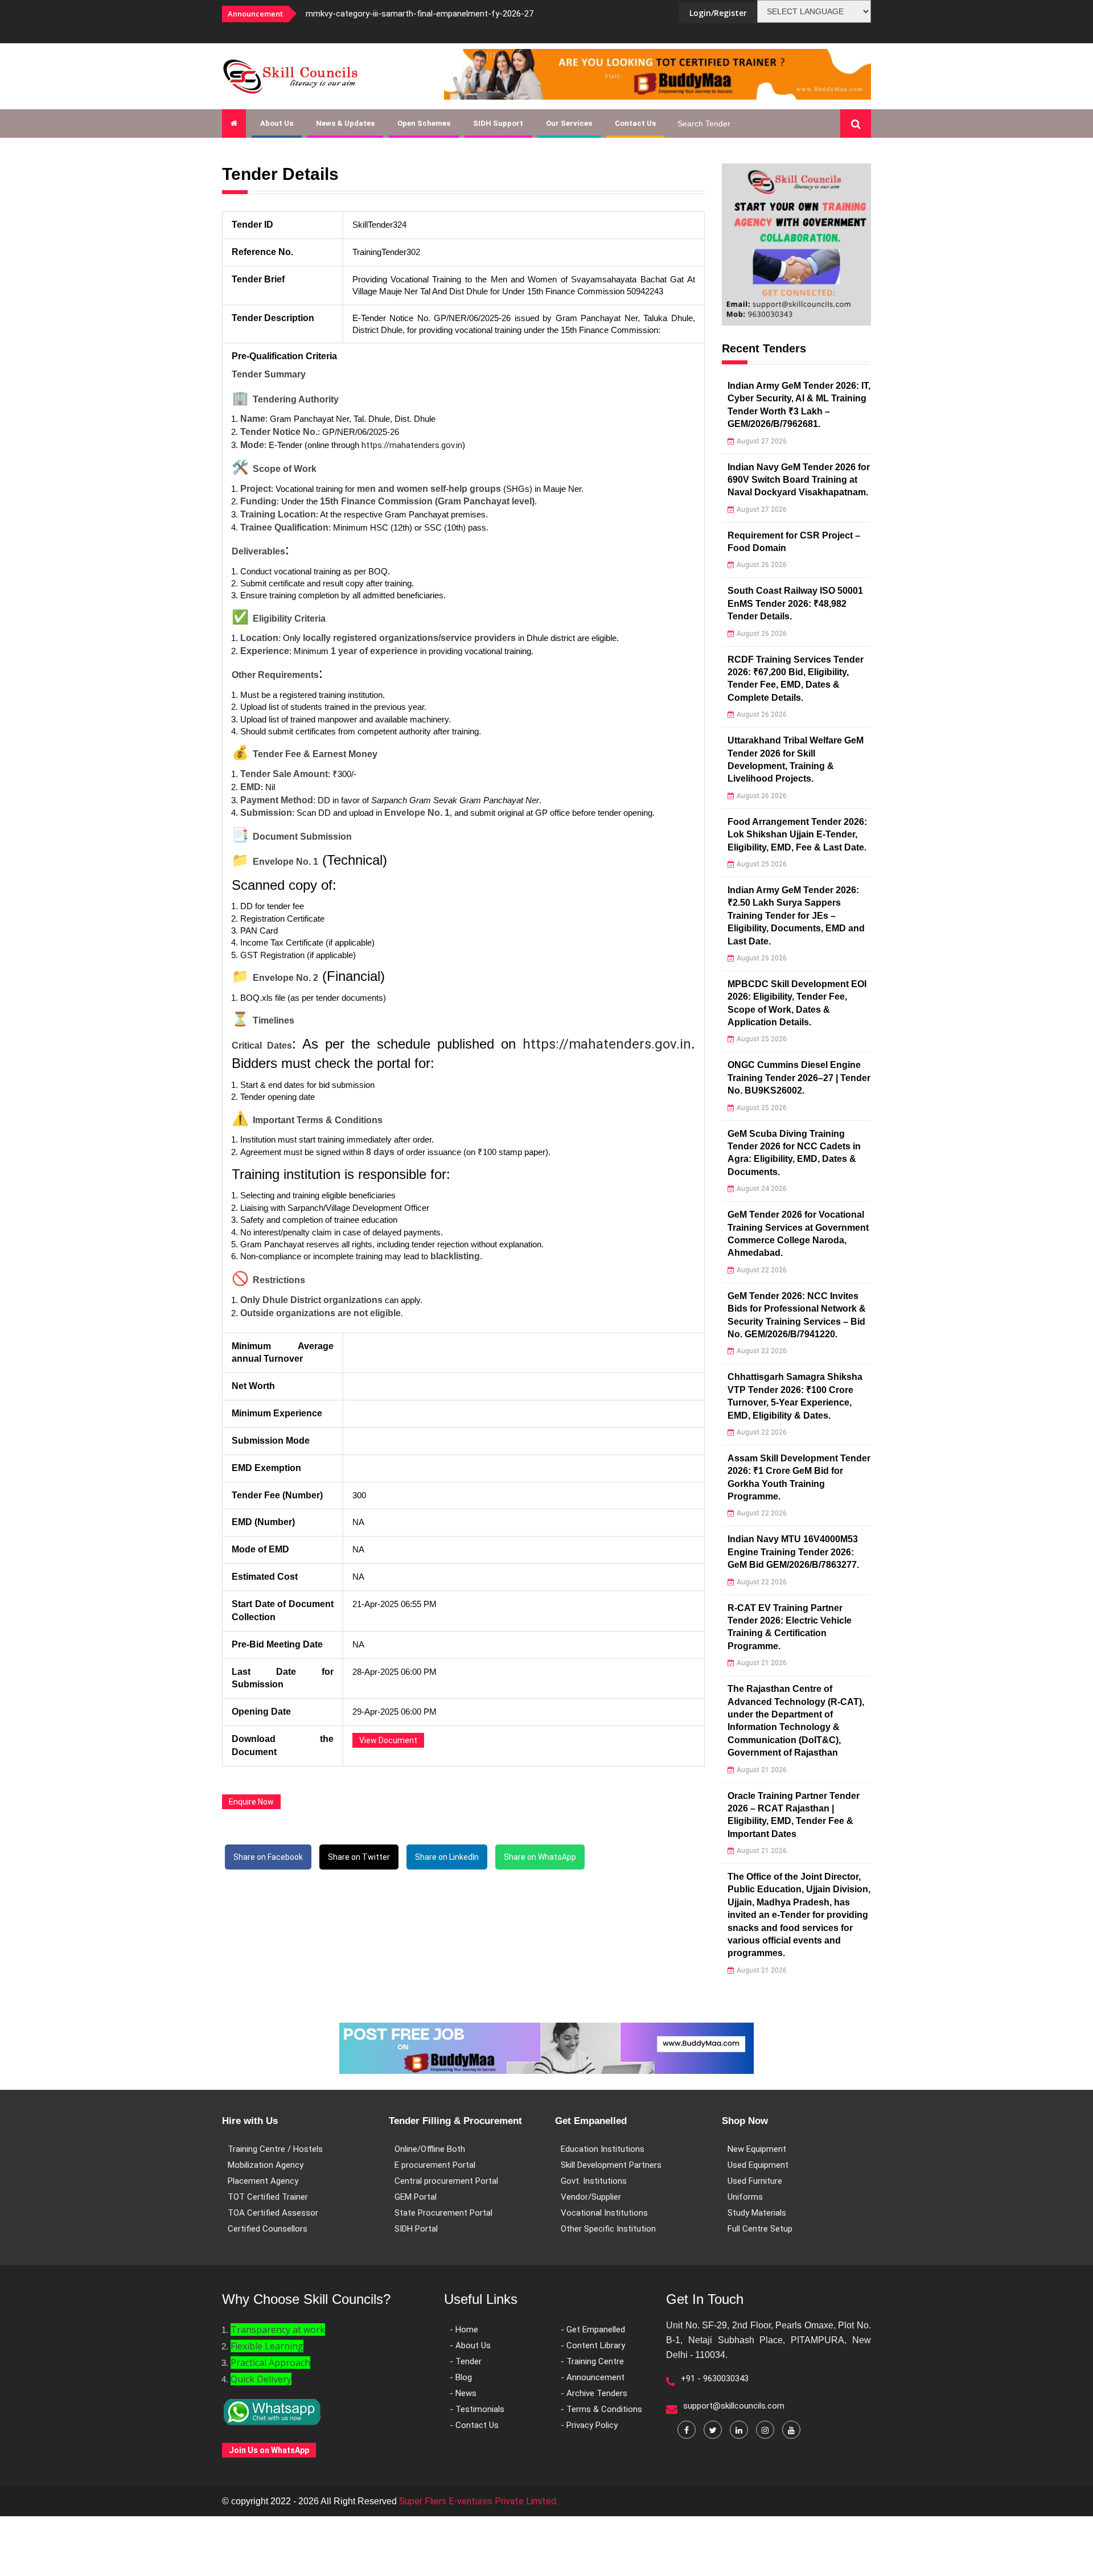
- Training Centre (592, 2361)
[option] (450, 14)
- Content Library (593, 2345)
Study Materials (757, 2213)
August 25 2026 (762, 864)
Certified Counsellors (268, 2229)
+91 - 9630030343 (715, 2378)
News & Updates (345, 123)
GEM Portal (416, 2197)
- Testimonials (477, 2409)
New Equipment (757, 2149)
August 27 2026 (762, 441)
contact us (635, 123)
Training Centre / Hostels (275, 2149)
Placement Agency (263, 2181)
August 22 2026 (762, 1270)
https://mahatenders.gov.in (412, 445)
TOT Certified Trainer (268, 2197)
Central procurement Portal (446, 2181)
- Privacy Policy (589, 2425)
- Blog (461, 2377)
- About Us (470, 2345)
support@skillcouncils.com (734, 2406)
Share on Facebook (268, 1857)
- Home (464, 2330)
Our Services (569, 123)
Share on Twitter (359, 1857)
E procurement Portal (435, 2165)
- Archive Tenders (594, 2393)
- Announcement (593, 2377)
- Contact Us (474, 2425)
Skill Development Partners (611, 2165)
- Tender (466, 2361)
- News (463, 2393)
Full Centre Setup (760, 2229)
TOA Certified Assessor (273, 2213)
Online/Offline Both (430, 2149)
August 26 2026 (762, 565)
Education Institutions (603, 2149)
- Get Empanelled (593, 2330)
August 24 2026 (762, 1189)
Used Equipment (758, 2165)
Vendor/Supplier (591, 2197)
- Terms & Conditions (601, 2409)
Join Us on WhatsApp (269, 2450)
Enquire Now (251, 1802)
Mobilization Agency (266, 2165)
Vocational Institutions (604, 2213)
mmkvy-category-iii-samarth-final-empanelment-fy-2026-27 (420, 14)
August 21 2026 (762, 1663)
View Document (388, 1740)
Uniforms (745, 2197)
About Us (277, 123)
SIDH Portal (416, 2229)
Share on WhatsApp (540, 1857)
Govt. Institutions (594, 2181)
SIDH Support (498, 123)
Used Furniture (755, 2181)
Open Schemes (424, 123)
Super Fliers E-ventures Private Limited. (478, 2501)
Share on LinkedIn (447, 1857)
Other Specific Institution (608, 2229)
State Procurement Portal (443, 2213)
